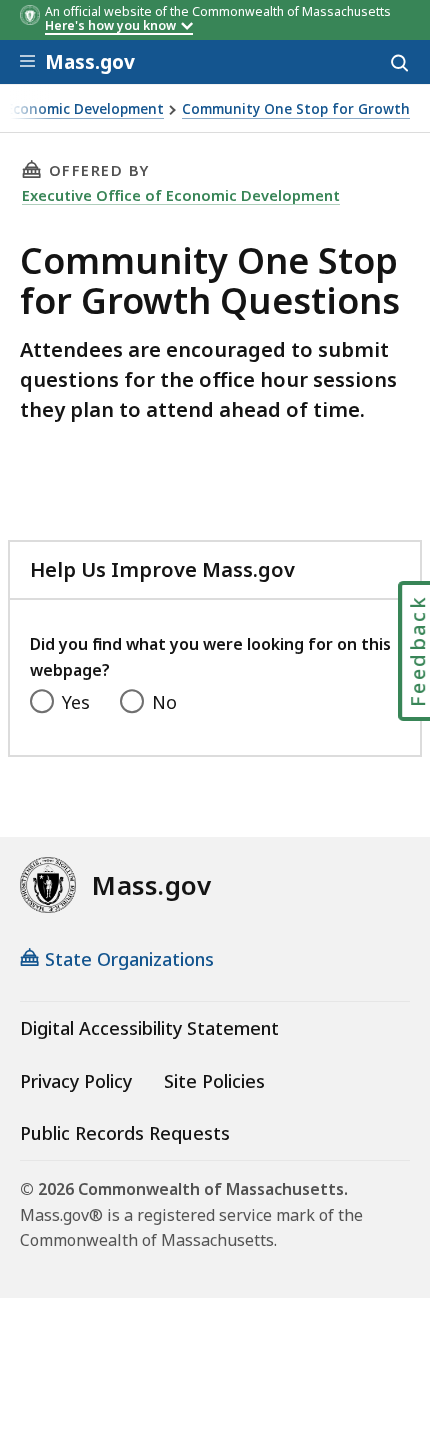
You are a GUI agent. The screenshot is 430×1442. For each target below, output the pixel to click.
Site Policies (214, 1081)
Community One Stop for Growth (296, 109)
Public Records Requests (125, 1133)
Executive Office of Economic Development (181, 195)
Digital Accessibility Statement (149, 1028)
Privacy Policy (76, 1081)
